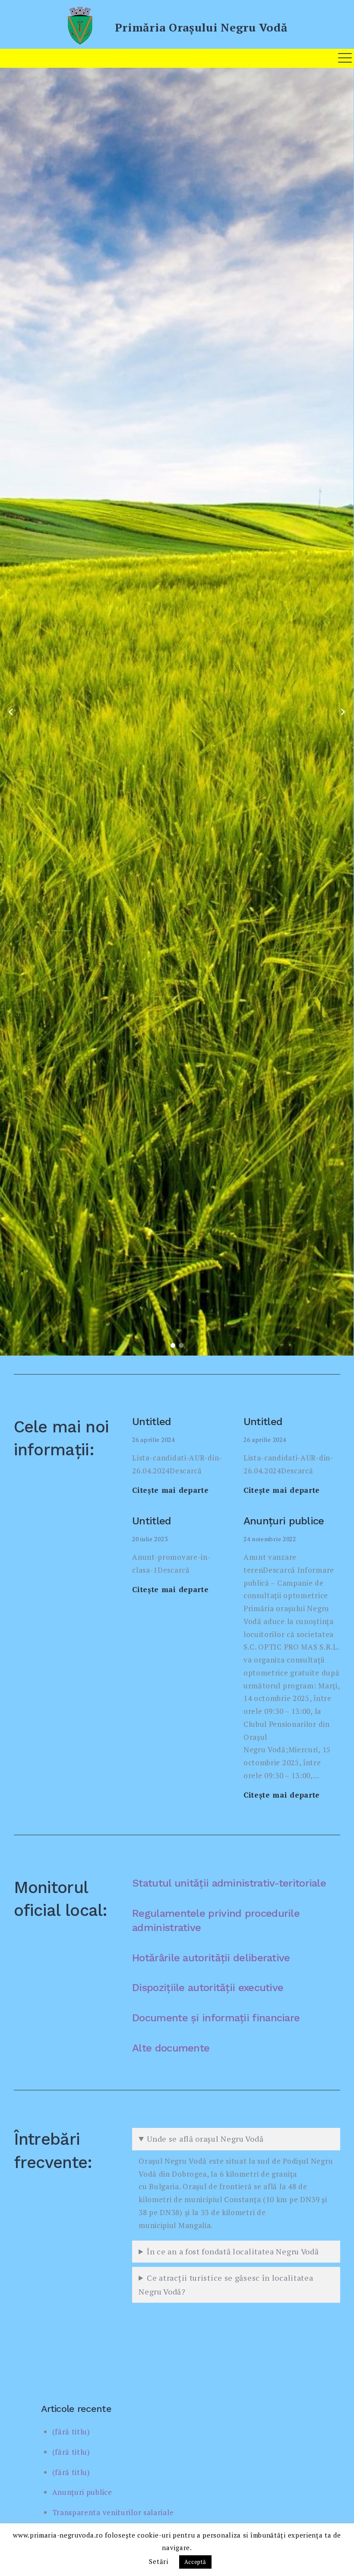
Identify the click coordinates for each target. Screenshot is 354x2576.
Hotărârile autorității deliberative (211, 1958)
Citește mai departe (170, 1490)
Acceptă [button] (195, 2562)
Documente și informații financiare (216, 2018)
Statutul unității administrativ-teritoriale (229, 1883)
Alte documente (171, 2048)
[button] (173, 1345)
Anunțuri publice (284, 1521)
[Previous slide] (11, 712)
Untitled (152, 1422)
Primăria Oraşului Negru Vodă (201, 27)
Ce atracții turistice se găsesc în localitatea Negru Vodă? (226, 2285)
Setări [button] (158, 2561)
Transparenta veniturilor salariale (113, 2512)
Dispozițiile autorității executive (208, 1988)
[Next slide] (343, 712)
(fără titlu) (71, 2432)
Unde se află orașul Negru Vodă (205, 2139)
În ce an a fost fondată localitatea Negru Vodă (233, 2251)
